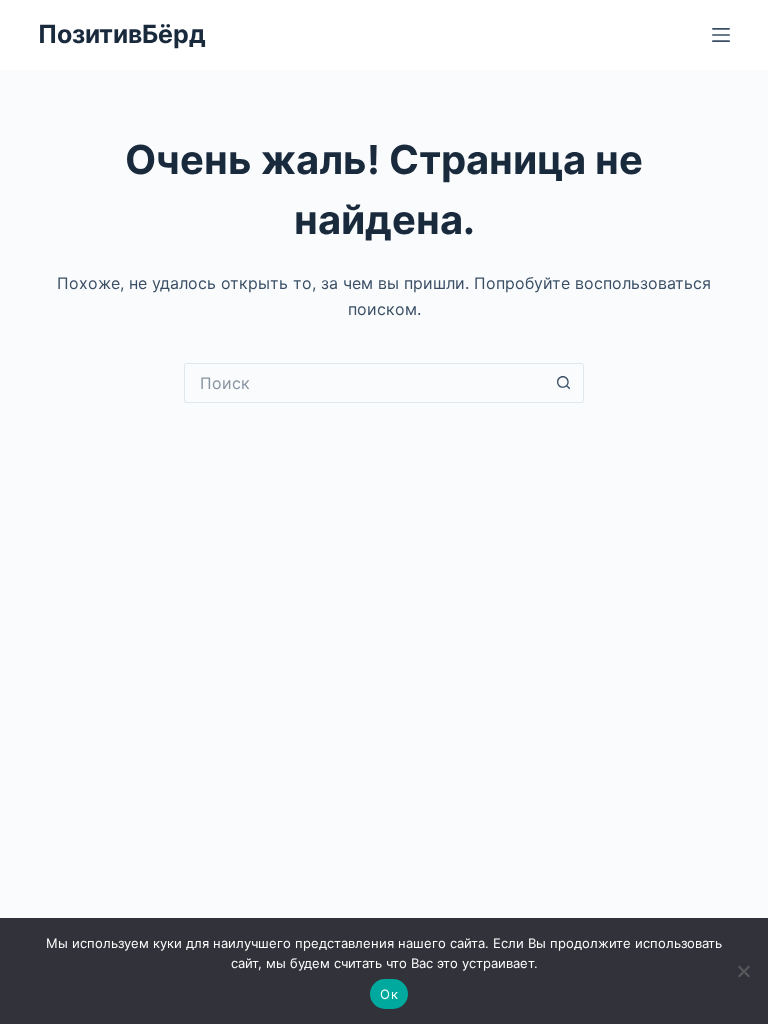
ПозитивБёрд (122, 34)
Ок (389, 994)
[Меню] (721, 35)
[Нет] (743, 971)
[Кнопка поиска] (564, 383)
